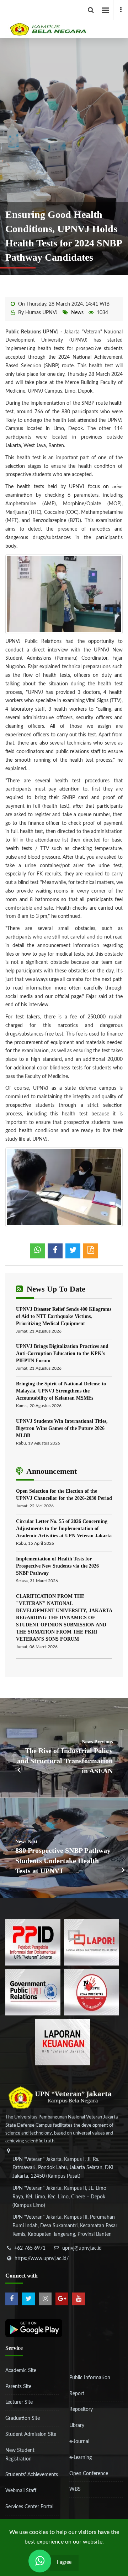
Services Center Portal (29, 2507)
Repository (81, 2409)
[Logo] (67, 19)
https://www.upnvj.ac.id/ (42, 2259)
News (77, 313)
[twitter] (28, 2299)
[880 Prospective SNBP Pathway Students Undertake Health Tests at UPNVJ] (64, 1848)
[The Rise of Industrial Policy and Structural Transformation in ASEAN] (64, 1748)
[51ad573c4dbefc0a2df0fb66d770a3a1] (92, 1992)
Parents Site (18, 2387)
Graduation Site (23, 2418)
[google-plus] (62, 2299)
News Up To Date (55, 1289)
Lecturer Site (19, 2402)
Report (77, 2394)
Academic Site (21, 2371)
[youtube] (79, 2299)
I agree (64, 2562)
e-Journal (79, 2442)
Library (77, 2426)
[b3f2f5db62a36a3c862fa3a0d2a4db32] (92, 1942)
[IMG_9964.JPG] (64, 594)
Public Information (90, 2378)
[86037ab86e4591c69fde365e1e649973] (33, 1942)
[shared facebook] (55, 1251)
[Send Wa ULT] (40, 2561)
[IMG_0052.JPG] (64, 1187)
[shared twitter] (73, 1251)
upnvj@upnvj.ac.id (82, 2248)
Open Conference (89, 2474)
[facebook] (121, 10)
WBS (75, 2489)
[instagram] (45, 2299)
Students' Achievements (32, 2475)
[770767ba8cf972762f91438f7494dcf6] (62, 2042)
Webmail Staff (21, 2491)
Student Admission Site (31, 2434)
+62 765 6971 (30, 2248)
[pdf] (91, 1251)
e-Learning (81, 2458)
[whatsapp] (37, 1251)
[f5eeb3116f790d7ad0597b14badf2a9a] (33, 1992)
